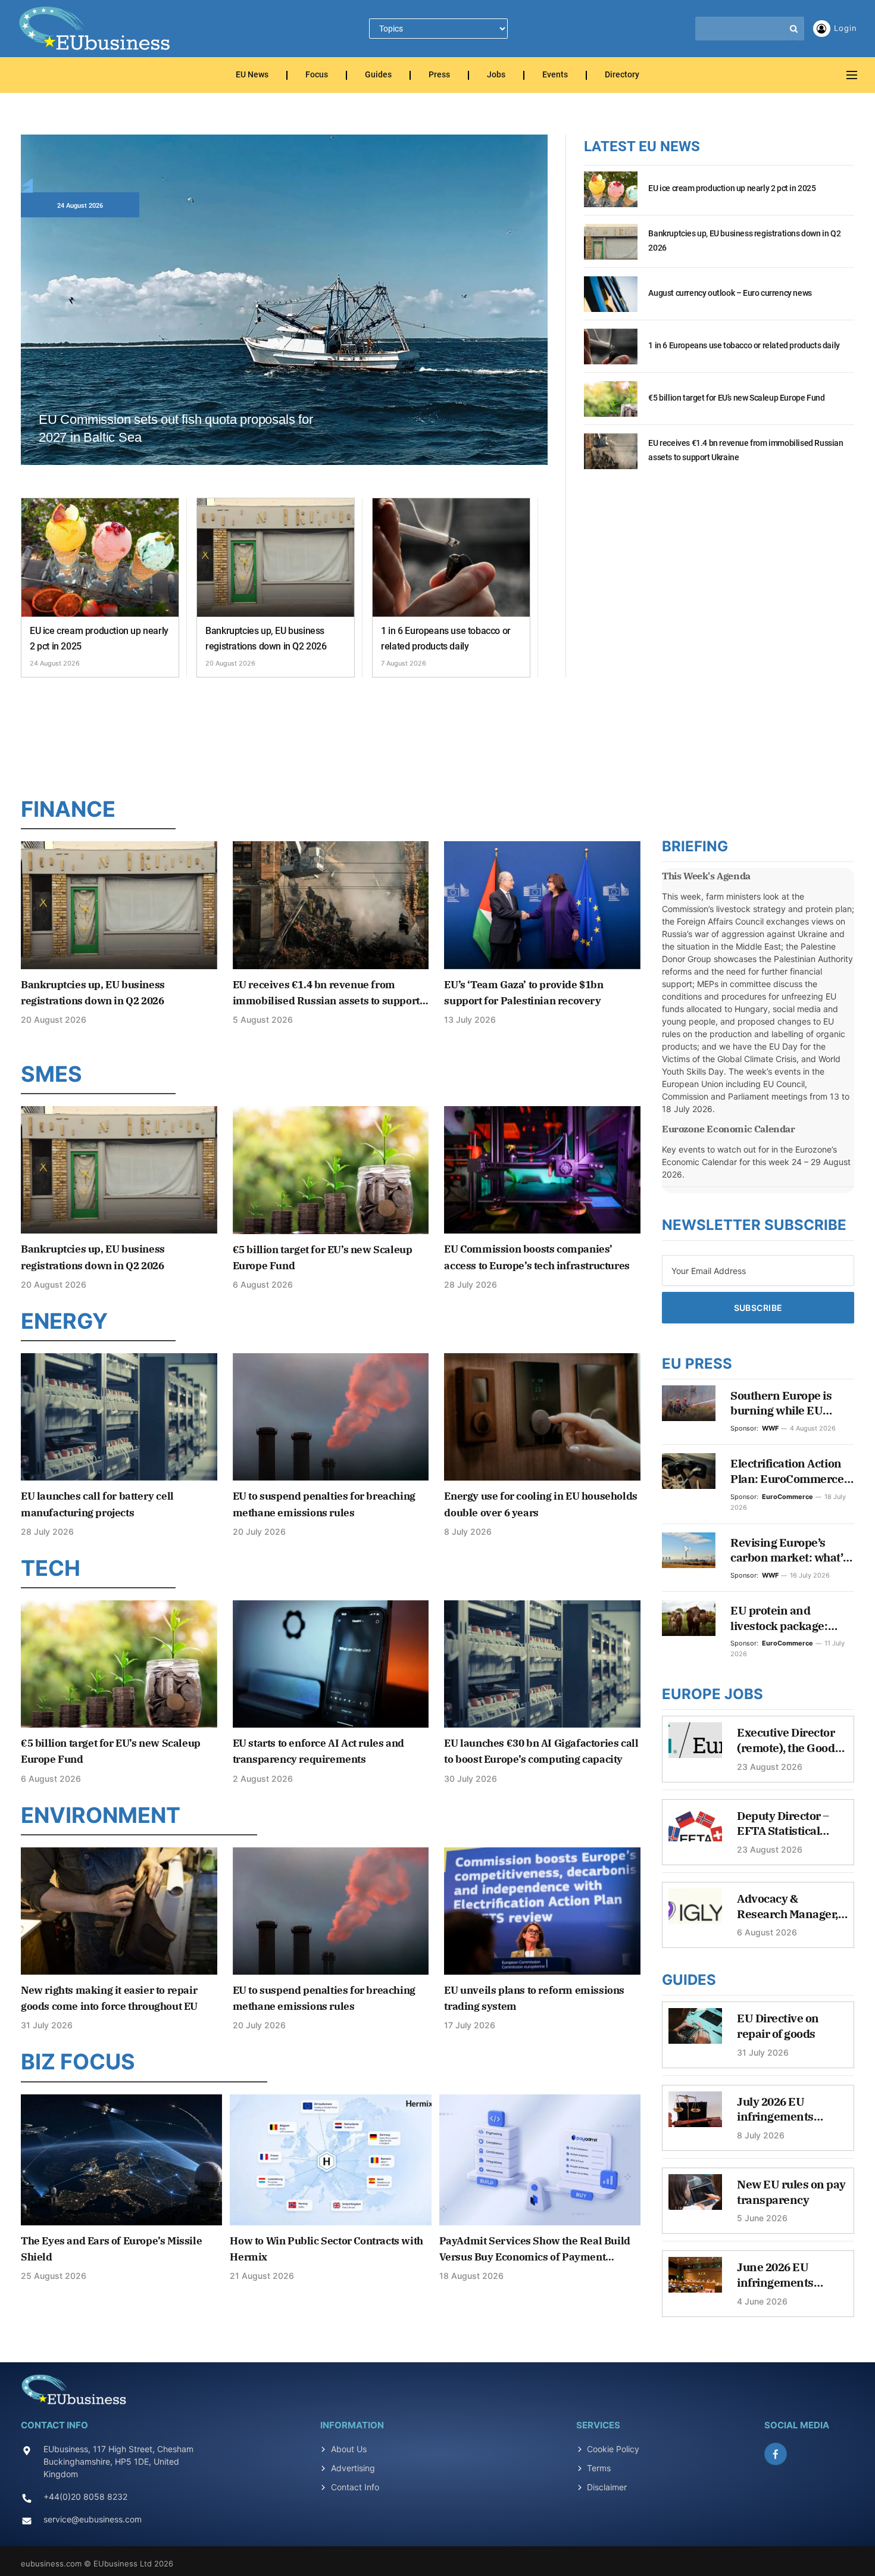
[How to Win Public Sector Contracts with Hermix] (330, 2160)
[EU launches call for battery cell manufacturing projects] (119, 1417)
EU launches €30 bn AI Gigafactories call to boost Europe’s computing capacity (541, 1751)
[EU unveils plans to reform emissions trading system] (542, 1911)
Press (439, 75)
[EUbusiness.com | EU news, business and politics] (95, 29)
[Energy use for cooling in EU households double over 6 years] (542, 1417)
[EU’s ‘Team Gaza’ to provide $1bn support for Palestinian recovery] (542, 905)
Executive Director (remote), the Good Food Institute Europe (786, 1740)
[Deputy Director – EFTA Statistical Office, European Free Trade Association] (695, 1829)
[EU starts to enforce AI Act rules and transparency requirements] (331, 1664)
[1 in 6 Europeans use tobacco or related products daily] (451, 558)
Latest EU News (642, 146)
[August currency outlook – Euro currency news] (611, 301)
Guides (378, 75)
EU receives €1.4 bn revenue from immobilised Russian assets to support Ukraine (746, 450)
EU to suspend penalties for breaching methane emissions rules (324, 1504)
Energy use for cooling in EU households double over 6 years (540, 1504)
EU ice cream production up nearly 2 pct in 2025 (99, 638)
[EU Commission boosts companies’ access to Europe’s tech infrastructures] (542, 1170)
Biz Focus (78, 2062)
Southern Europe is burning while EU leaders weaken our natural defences (783, 1403)
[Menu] (852, 75)
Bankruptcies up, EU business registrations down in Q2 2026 (266, 638)
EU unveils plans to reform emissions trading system (534, 1998)
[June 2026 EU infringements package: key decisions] (695, 2281)
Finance (68, 809)
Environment (101, 1815)
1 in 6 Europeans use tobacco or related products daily (446, 638)
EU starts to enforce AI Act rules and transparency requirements (318, 1751)
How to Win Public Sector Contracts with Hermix (326, 2249)
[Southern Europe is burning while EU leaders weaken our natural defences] (689, 1403)
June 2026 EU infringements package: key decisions (775, 2275)
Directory (622, 75)
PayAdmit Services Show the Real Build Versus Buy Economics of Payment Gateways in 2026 (535, 2250)
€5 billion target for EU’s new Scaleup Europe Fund (736, 398)
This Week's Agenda (706, 876)
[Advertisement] (437, 734)
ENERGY (64, 1321)
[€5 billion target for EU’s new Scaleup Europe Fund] (611, 405)
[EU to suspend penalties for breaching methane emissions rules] (331, 1417)
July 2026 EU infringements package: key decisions (775, 2110)
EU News (252, 75)
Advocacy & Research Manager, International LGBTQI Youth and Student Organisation (787, 1907)
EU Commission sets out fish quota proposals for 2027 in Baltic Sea (176, 428)
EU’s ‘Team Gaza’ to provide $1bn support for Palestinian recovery (524, 993)
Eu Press (697, 1364)
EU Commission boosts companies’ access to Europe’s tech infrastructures (537, 1257)
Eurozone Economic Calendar (729, 1129)
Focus (317, 75)
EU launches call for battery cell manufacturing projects (97, 1504)
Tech (51, 1568)
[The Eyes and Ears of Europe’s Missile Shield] (121, 2160)
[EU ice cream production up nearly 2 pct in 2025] (100, 558)
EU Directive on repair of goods (778, 2026)
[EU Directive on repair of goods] (695, 2032)
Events (555, 75)
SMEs (51, 1074)
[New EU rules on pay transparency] (695, 2198)
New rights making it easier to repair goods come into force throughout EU (109, 1998)
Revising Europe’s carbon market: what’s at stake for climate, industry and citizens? (789, 1551)
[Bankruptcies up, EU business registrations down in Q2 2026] (276, 558)
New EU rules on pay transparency (791, 2192)
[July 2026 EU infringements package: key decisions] (695, 2115)
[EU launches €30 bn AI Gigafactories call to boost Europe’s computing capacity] (542, 1664)
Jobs (496, 75)
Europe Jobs (712, 1694)
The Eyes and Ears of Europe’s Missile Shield (111, 2249)
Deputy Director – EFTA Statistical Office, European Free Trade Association (783, 1824)
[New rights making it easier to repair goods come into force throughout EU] (119, 1911)
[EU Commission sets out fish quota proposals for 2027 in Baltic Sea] (284, 313)
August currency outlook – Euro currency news (730, 293)
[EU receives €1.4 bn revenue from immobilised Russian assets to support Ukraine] (611, 458)
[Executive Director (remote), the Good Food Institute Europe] (695, 1746)
